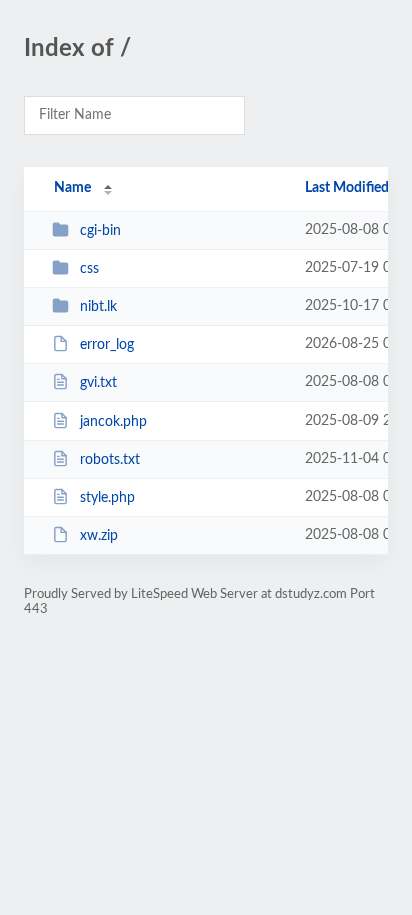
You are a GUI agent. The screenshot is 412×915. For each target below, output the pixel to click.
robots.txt (110, 460)
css (89, 269)
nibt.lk (98, 307)
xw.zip (99, 536)
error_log (107, 345)
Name (72, 188)
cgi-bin (100, 231)
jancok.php (113, 422)
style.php (107, 498)
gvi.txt (98, 383)
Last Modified (347, 188)
